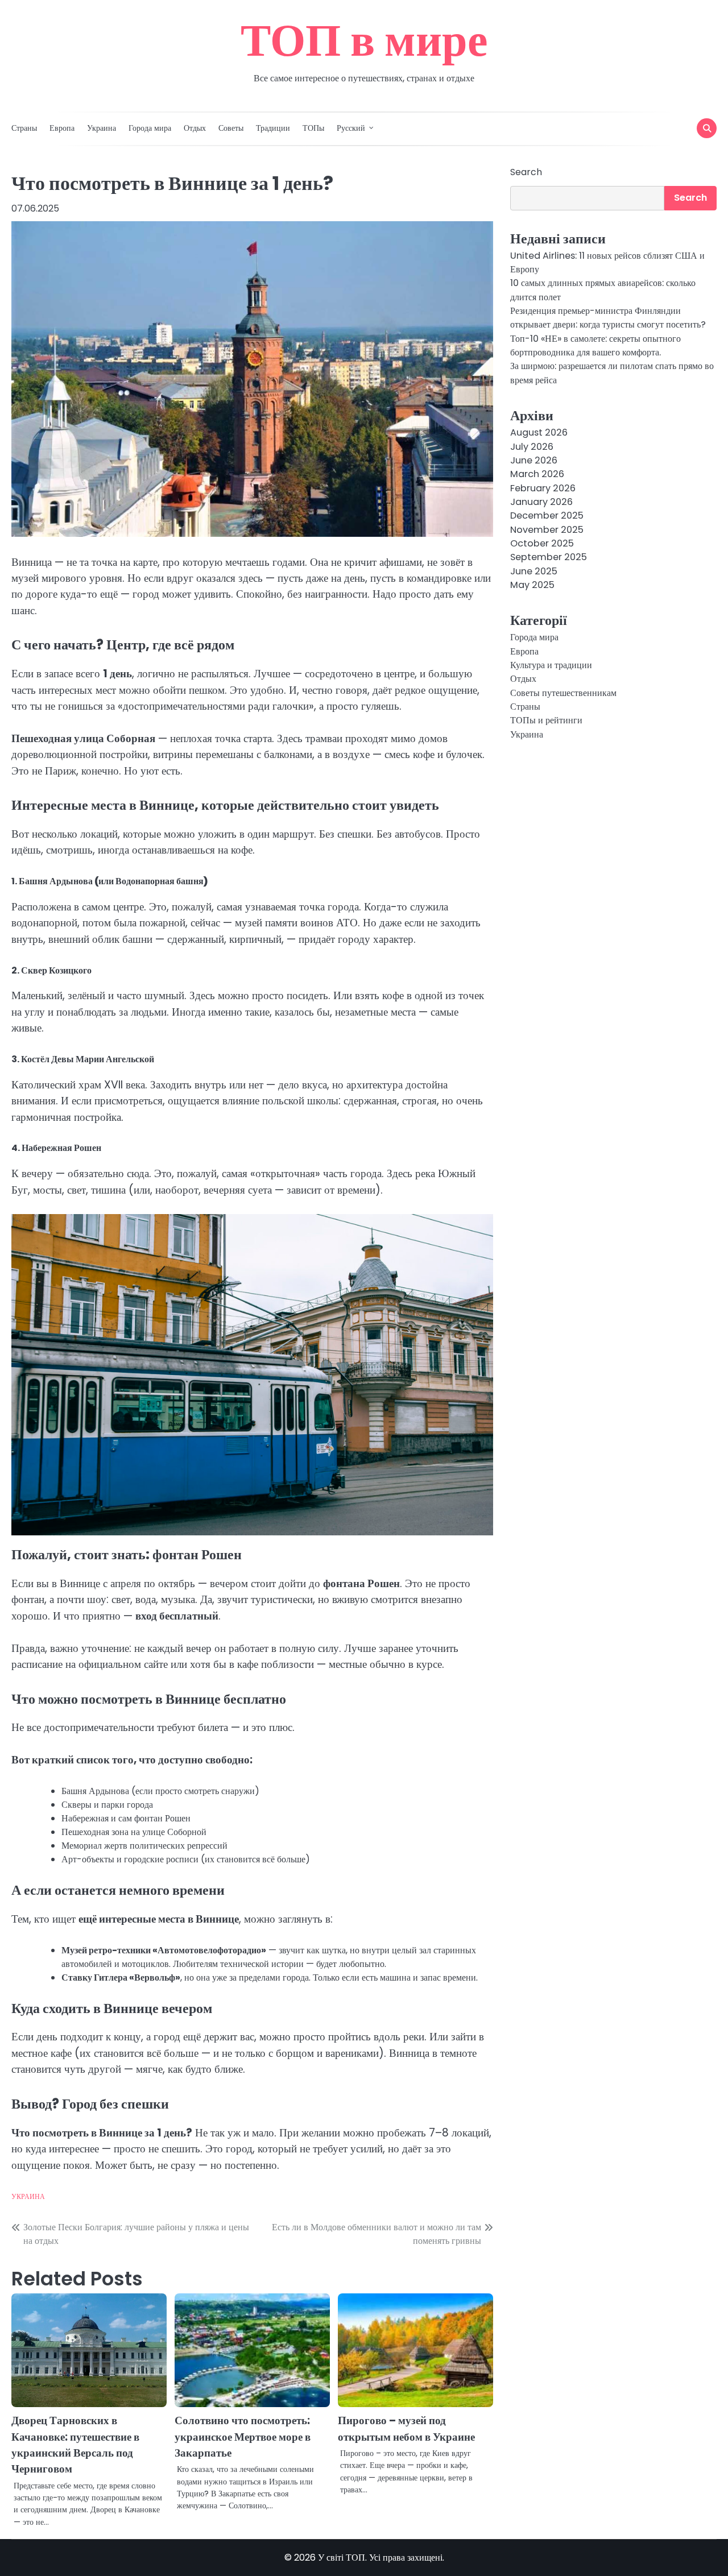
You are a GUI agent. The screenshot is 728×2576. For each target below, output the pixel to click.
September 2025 (549, 557)
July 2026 (532, 446)
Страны (24, 128)
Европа (62, 128)
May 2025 (532, 585)
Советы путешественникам (563, 693)
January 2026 (541, 502)
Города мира (150, 128)
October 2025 (542, 543)
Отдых (195, 128)
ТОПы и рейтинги (546, 720)
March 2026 (537, 474)
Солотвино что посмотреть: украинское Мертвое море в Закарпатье (243, 2437)
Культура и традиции (551, 665)
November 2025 (547, 529)
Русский (351, 128)
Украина (102, 128)
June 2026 (534, 460)
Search (526, 172)
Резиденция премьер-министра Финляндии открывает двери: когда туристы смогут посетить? (608, 318)
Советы (231, 128)
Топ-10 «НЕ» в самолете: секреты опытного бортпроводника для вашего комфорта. (595, 345)
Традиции (273, 128)
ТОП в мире (364, 40)
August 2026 (539, 432)
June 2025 (534, 571)
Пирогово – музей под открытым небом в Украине (406, 2428)
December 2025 (547, 515)
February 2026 (543, 488)
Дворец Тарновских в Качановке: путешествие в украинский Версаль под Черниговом (75, 2445)
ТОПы (313, 128)
